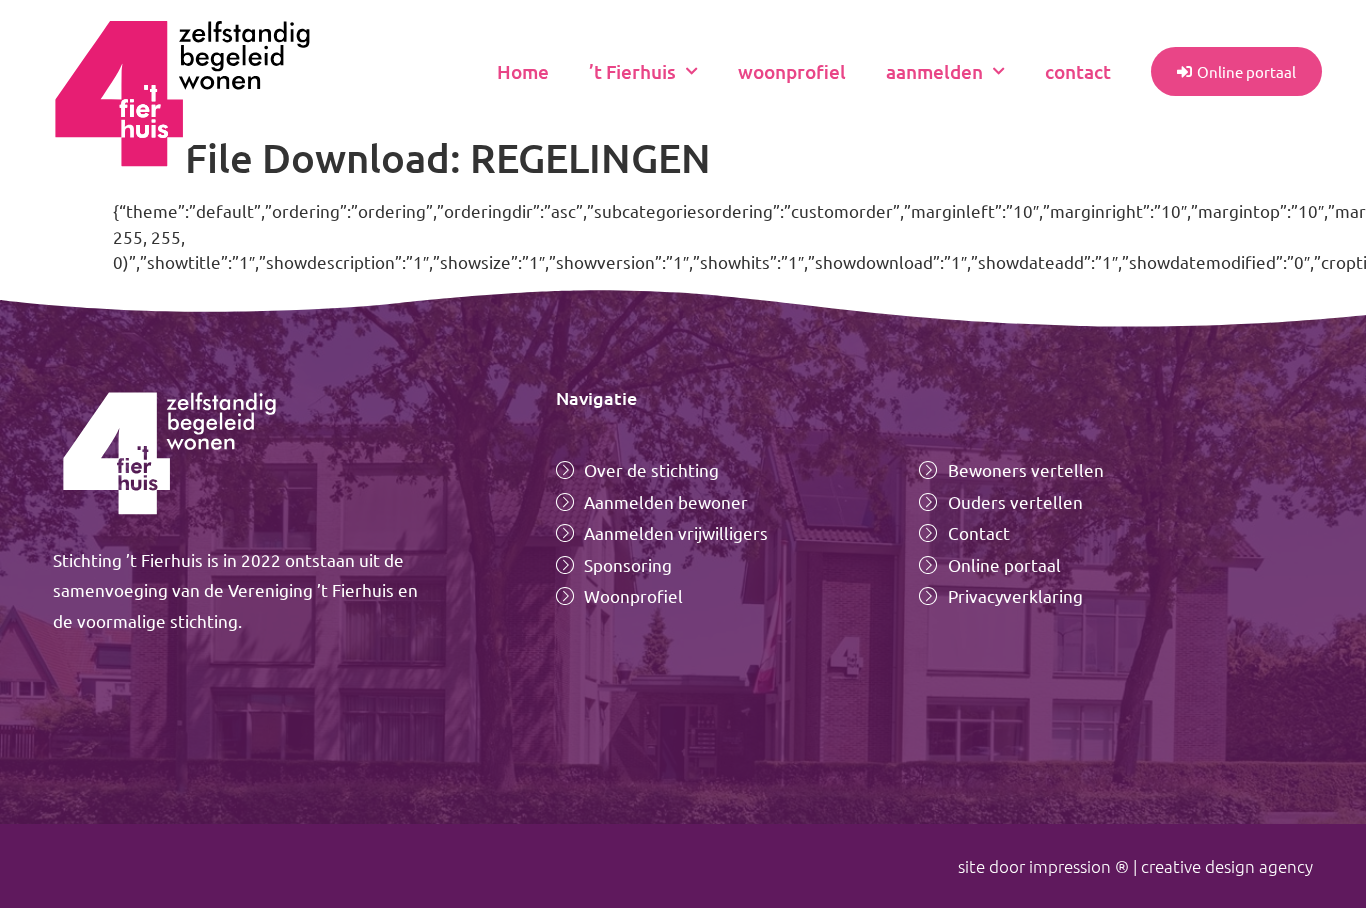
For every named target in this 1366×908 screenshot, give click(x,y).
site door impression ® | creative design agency (1135, 866)
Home (523, 71)
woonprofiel (792, 71)
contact (1078, 71)
